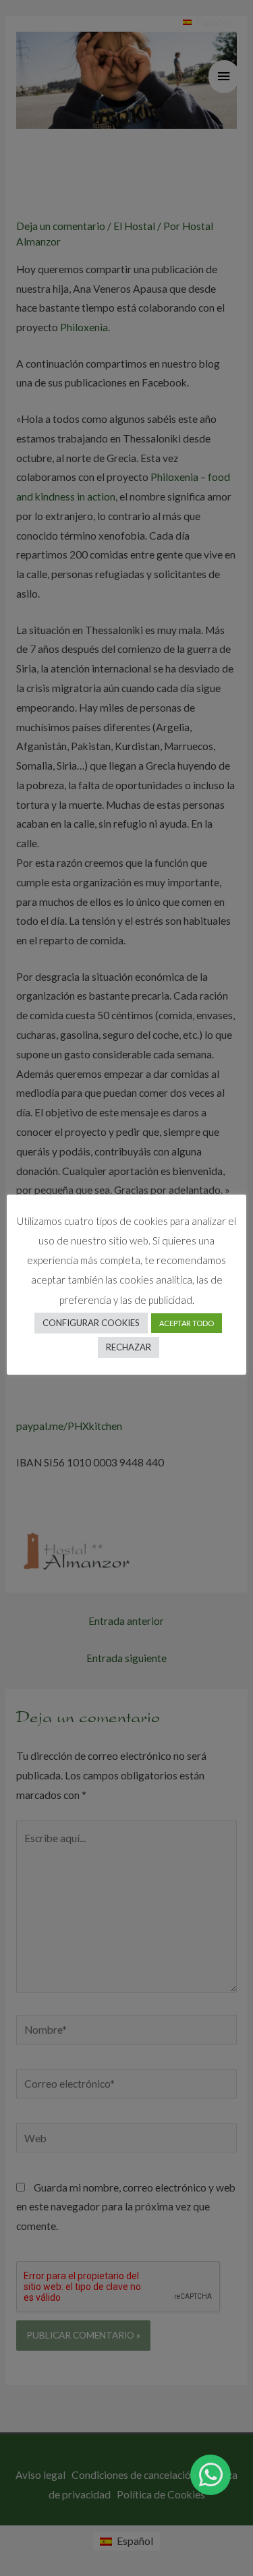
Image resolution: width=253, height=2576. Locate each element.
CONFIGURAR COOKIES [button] (91, 1323)
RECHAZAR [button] (129, 1347)
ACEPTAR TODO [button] (187, 1323)
